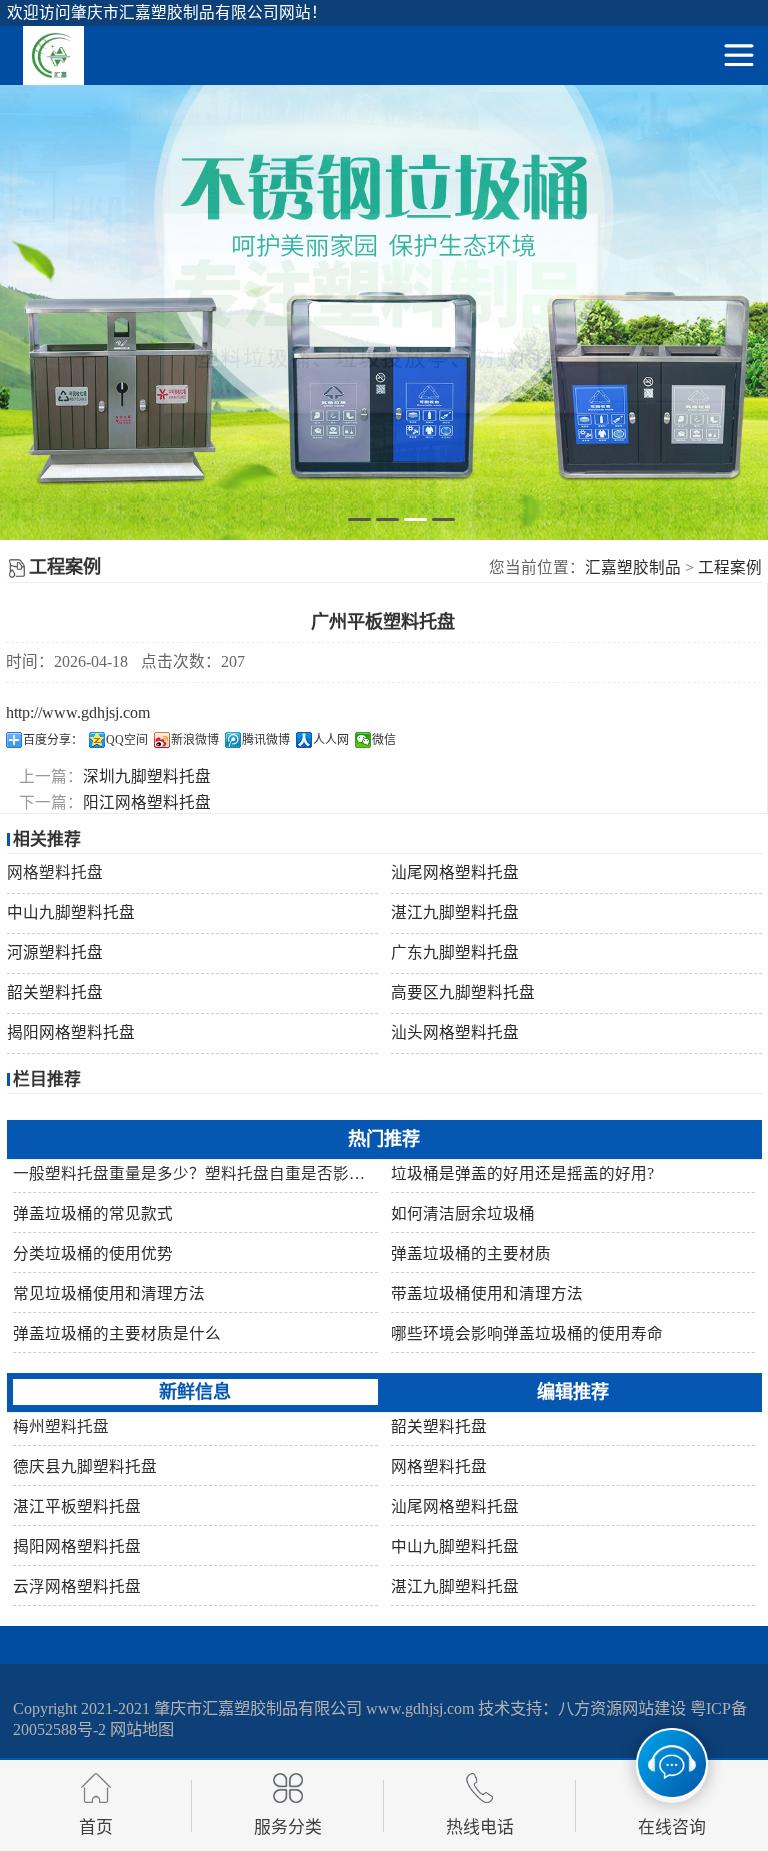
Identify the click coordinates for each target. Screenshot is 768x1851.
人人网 (331, 740)
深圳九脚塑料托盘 (147, 776)
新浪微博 (195, 740)
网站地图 (142, 1730)
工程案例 (730, 567)
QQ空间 (127, 740)
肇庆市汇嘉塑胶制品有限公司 (258, 1709)
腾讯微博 (266, 740)
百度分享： (53, 740)
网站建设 (654, 1709)
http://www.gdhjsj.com (78, 712)
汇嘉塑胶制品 (633, 567)
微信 (384, 740)
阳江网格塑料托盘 (147, 802)
